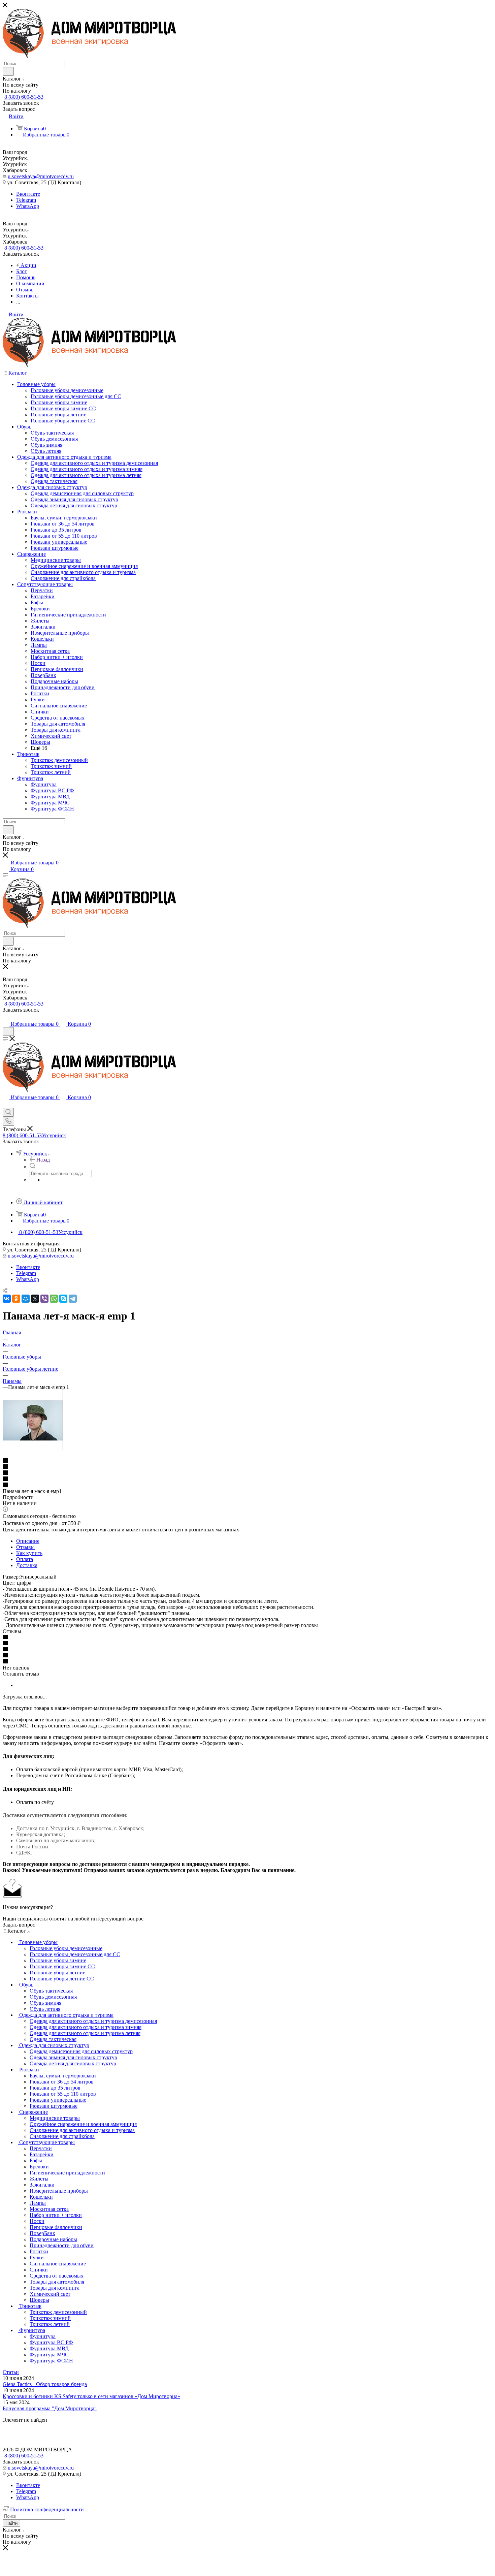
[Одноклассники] (16, 1299)
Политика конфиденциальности (47, 2509)
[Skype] (63, 1299)
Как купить (29, 1553)
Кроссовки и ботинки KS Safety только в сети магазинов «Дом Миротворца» (91, 2396)
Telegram (26, 200)
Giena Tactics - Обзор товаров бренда (45, 2384)
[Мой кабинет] (6, 1017)
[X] (35, 1299)
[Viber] (44, 1299)
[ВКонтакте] (7, 1299)
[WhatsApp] (54, 1299)
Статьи (11, 2372)
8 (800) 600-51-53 (24, 97)
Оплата (25, 1559)
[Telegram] (73, 1299)
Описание (28, 1541)
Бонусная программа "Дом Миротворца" (50, 2408)
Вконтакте (28, 194)
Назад (43, 1160)
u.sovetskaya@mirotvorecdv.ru (41, 176)
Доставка (27, 1565)
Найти (11, 2523)
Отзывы (25, 1547)
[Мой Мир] (26, 1299)
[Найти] (8, 71)
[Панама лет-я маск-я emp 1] (33, 1449)
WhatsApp (28, 206)
